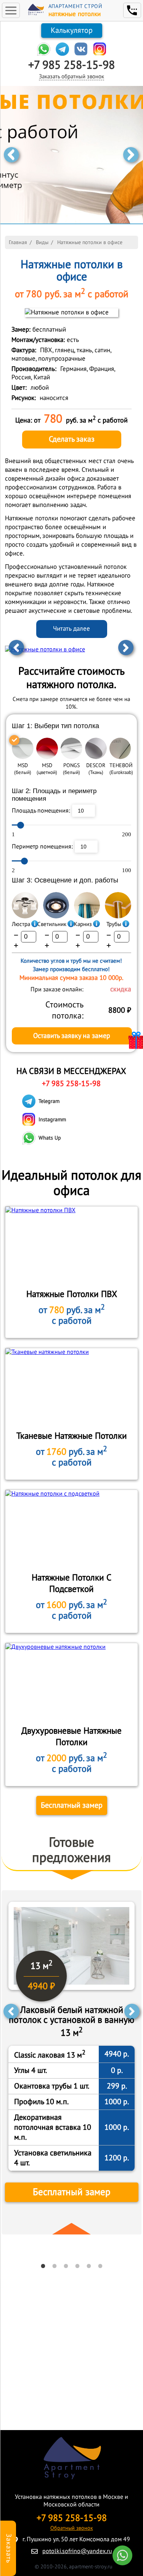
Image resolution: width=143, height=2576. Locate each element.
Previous (11, 155)
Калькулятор (72, 31)
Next (131, 155)
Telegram (49, 1101)
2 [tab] (55, 2266)
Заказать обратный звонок (71, 76)
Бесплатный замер (72, 1805)
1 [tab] (43, 2266)
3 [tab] (66, 2266)
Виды (42, 242)
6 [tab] (100, 2266)
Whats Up (50, 1138)
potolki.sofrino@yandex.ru (77, 2551)
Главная (18, 242)
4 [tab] (77, 2266)
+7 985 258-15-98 (71, 65)
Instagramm (52, 1120)
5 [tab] (89, 2266)
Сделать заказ (72, 439)
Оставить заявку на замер (72, 1036)
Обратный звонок (72, 2528)
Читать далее (71, 629)
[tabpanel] (72, 2062)
